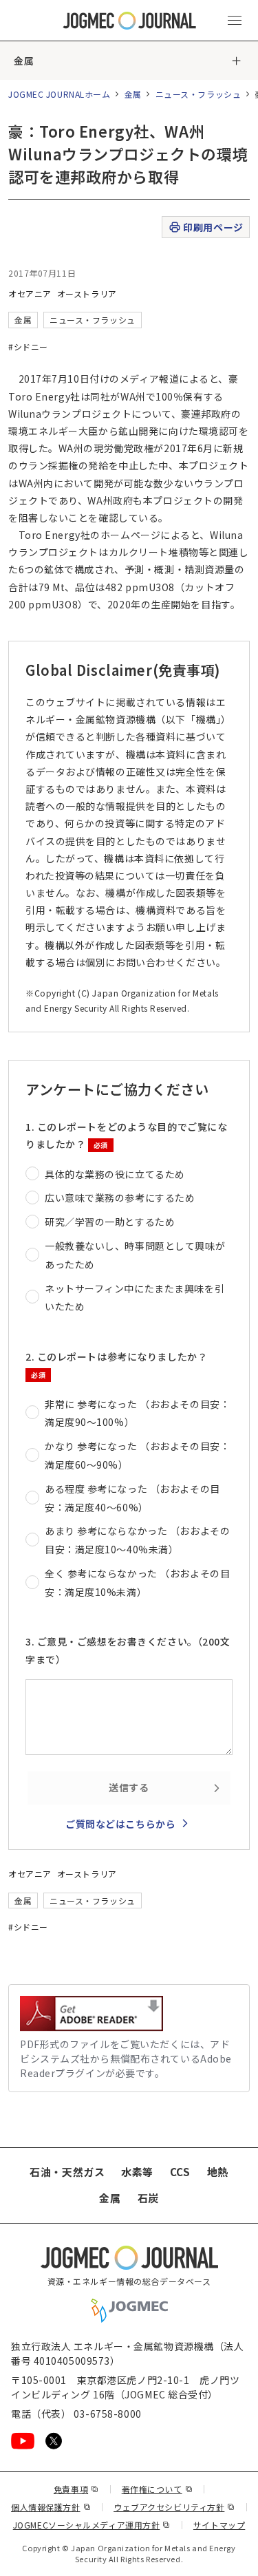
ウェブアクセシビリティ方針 (174, 2507)
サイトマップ (219, 2525)
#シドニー (28, 347)
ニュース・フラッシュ (198, 94)
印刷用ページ (213, 227)
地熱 (218, 2172)
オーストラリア (87, 294)
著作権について (157, 2489)
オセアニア (30, 294)
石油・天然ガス (67, 2172)
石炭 (148, 2198)
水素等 (137, 2172)
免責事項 (76, 2489)
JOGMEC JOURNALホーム (60, 94)
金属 (24, 61)
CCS (180, 2172)
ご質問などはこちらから (120, 1824)
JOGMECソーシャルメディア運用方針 (92, 2525)
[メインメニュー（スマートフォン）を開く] (235, 21)
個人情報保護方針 (51, 2507)
